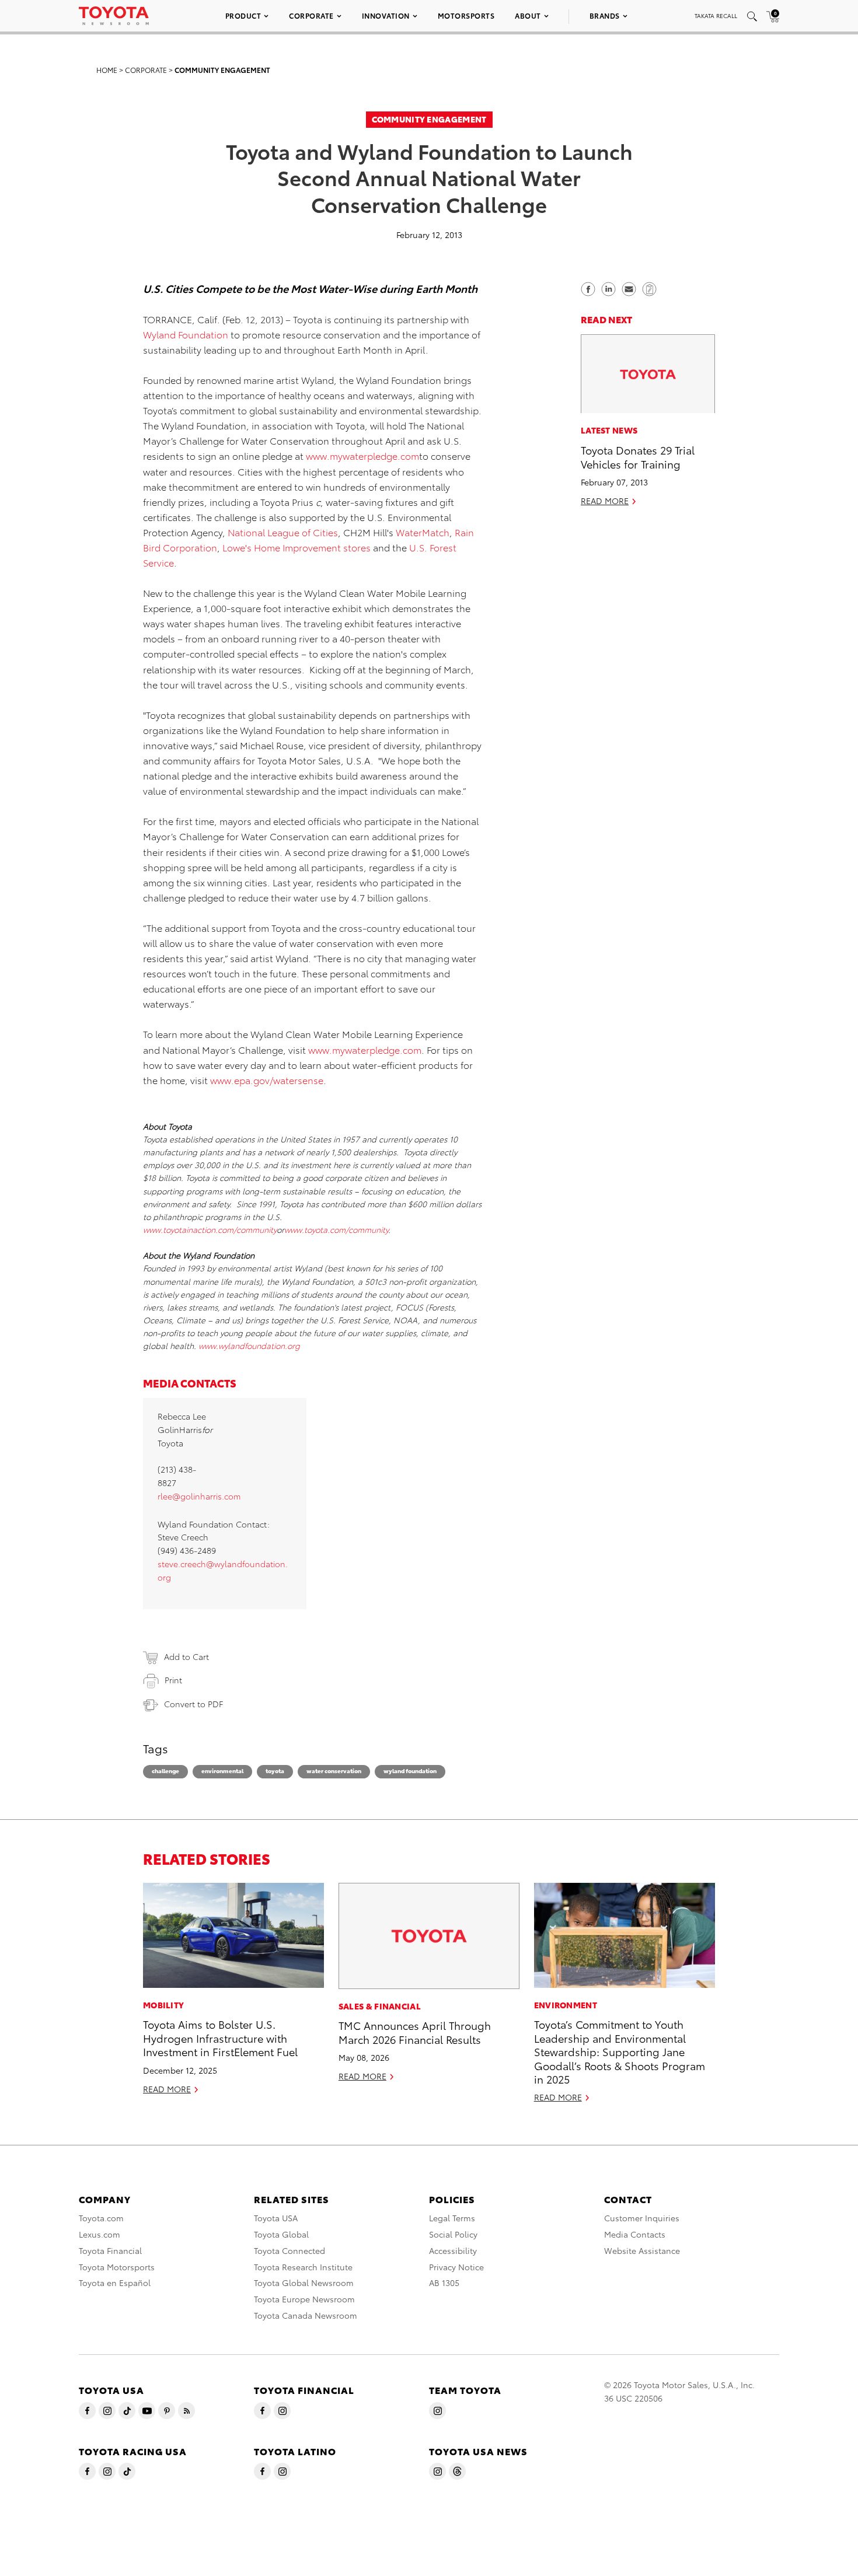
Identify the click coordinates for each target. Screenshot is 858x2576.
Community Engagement (222, 70)
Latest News (609, 431)
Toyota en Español (115, 2283)
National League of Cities (283, 532)
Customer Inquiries (642, 2218)
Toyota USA (276, 2218)
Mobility (163, 2005)
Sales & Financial (380, 2006)
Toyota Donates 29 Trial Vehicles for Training (638, 457)
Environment (566, 2005)
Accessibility (453, 2250)
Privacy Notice (456, 2267)
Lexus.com (100, 2234)
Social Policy (453, 2234)
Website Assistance (642, 2250)
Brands (605, 15)
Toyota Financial (110, 2250)
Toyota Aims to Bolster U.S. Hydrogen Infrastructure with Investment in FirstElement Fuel (220, 2037)
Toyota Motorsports (117, 2267)
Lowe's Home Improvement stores (298, 547)
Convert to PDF (193, 1704)
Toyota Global (281, 2234)
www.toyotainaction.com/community (210, 1229)
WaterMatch (423, 532)
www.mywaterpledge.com (362, 455)
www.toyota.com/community (336, 1229)
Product (243, 15)
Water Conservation (334, 1771)
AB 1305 (444, 2283)
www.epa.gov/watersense (267, 1080)
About (528, 15)
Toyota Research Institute (303, 2267)
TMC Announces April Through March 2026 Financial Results (415, 2032)
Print (173, 1680)
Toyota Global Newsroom (304, 2283)
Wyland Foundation (187, 334)
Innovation (386, 15)
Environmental (222, 1771)
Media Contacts (635, 2234)
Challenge (165, 1771)
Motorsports (466, 15)
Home (107, 70)
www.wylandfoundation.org (249, 1345)
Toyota (275, 1771)
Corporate (311, 15)
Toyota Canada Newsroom (306, 2315)
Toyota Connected (290, 2250)
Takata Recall (716, 15)
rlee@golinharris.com (199, 1496)
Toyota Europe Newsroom (304, 2299)
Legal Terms (452, 2218)
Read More (605, 501)
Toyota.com (101, 2218)
